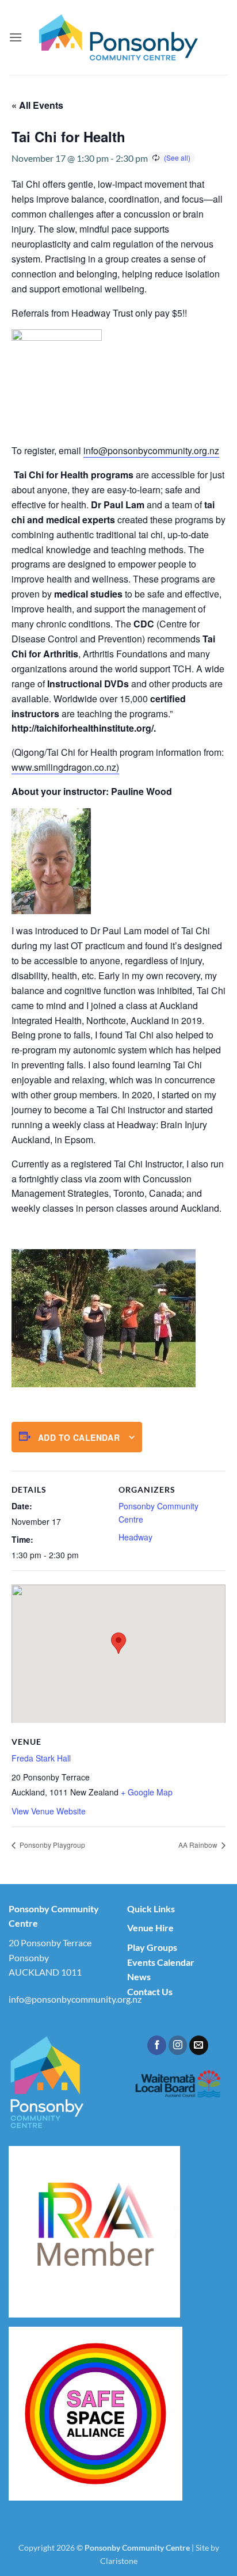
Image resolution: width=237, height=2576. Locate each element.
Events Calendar (161, 1962)
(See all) (177, 157)
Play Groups (152, 1947)
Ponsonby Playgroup (51, 1845)
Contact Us (150, 1991)
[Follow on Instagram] (178, 2045)
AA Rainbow (199, 1845)
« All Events (37, 105)
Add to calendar (79, 1437)
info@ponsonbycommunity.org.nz (151, 450)
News (139, 1976)
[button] (16, 37)
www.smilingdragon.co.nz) (65, 767)
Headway (135, 1537)
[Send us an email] (199, 2045)
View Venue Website (49, 1811)
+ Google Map (147, 1792)
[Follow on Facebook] (157, 2045)
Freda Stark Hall (41, 1758)
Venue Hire (150, 1928)
